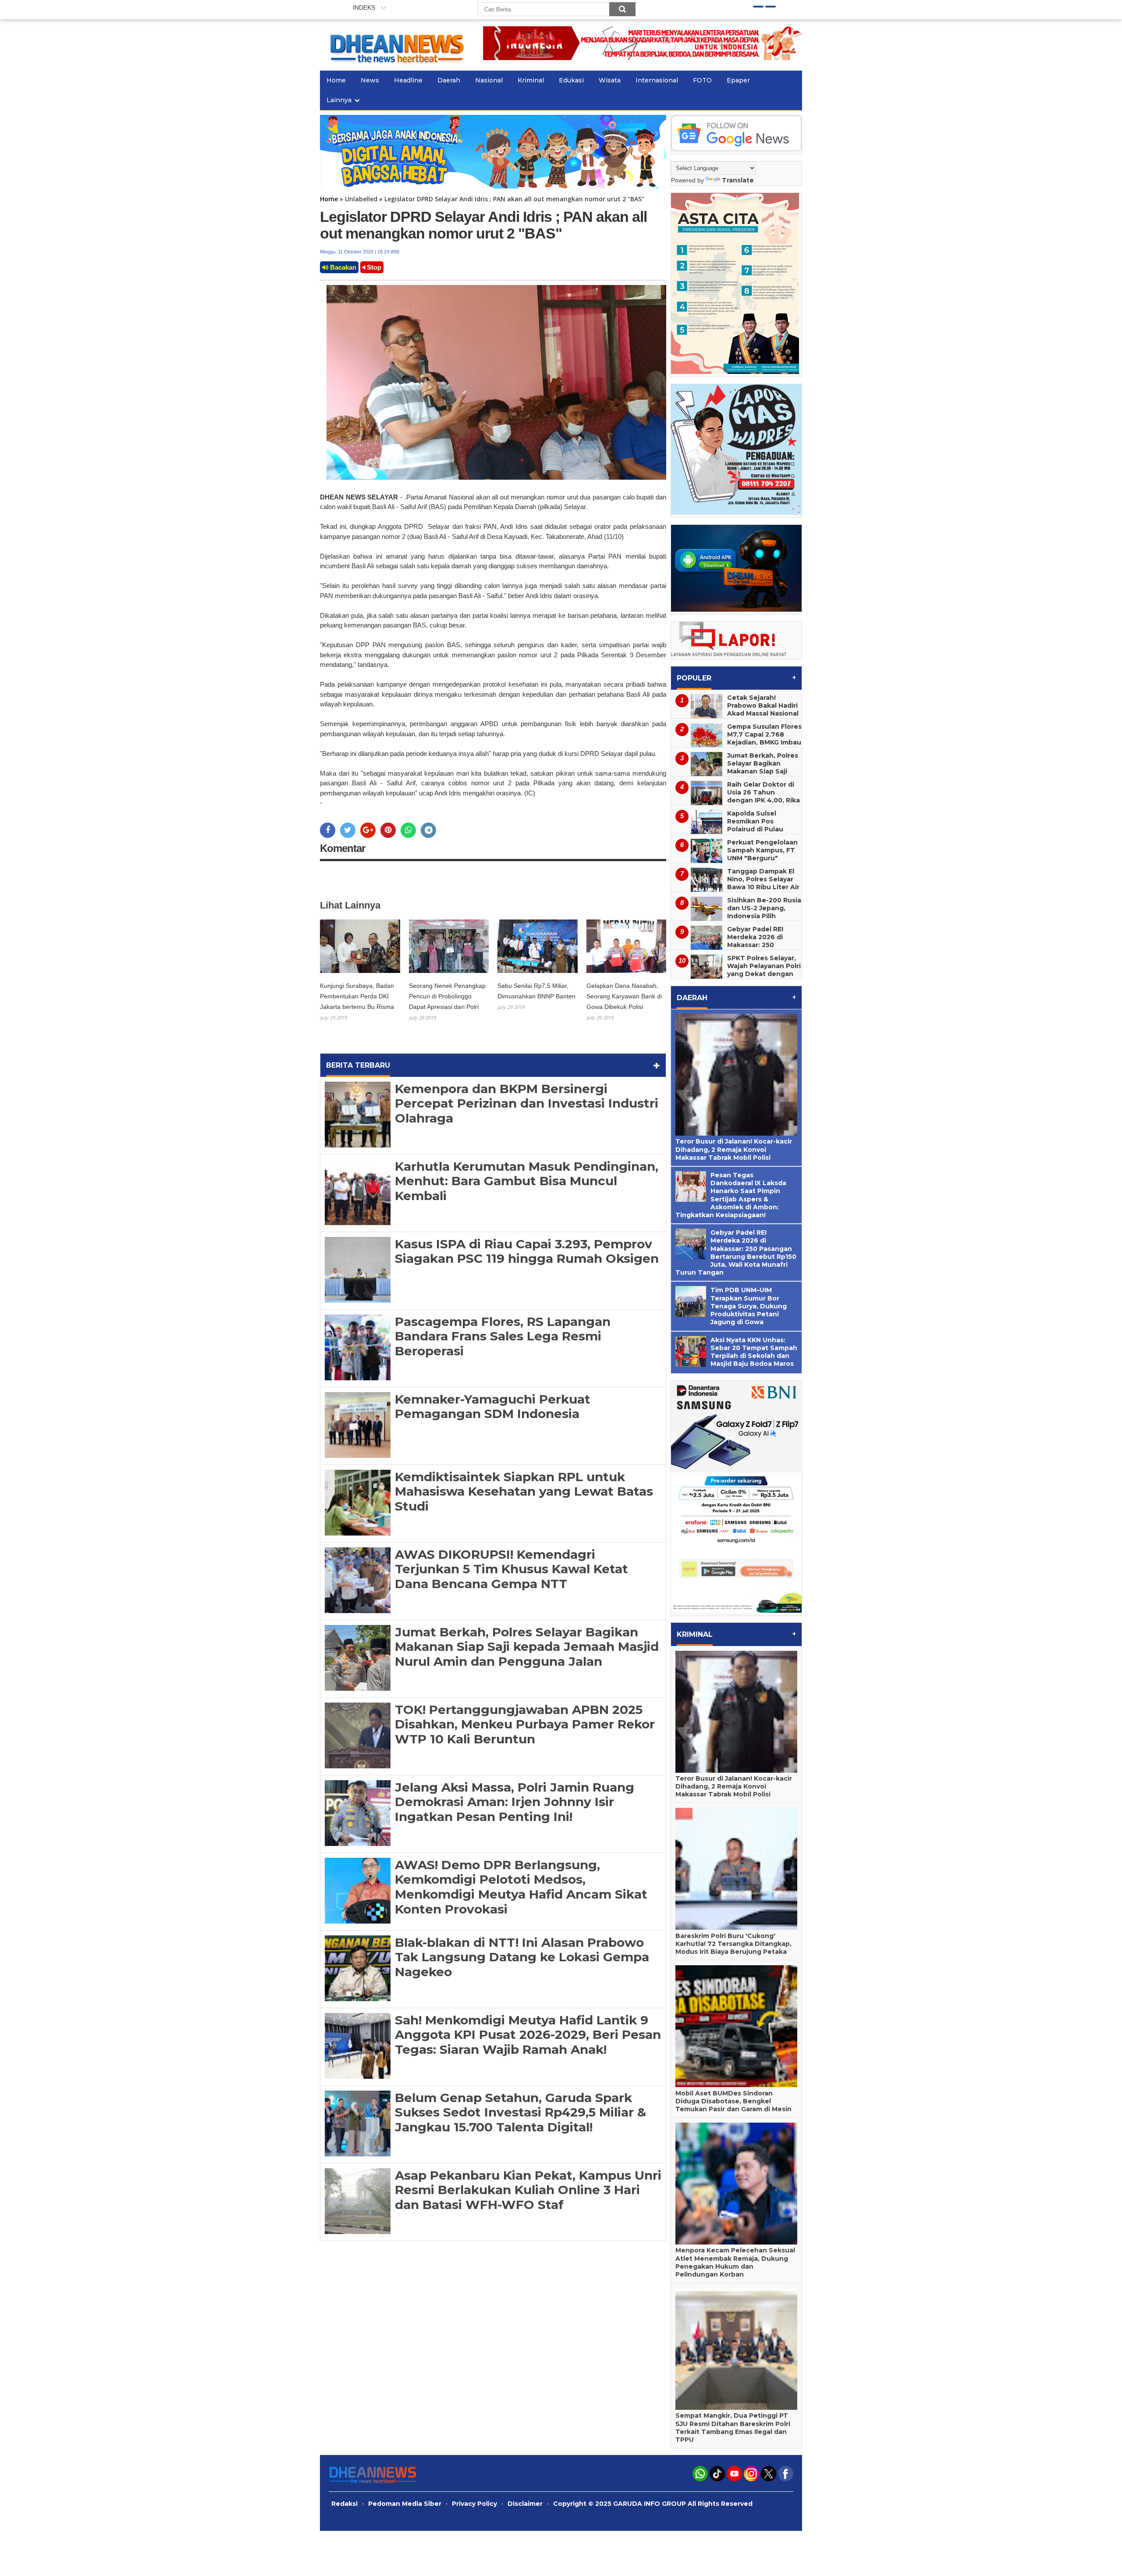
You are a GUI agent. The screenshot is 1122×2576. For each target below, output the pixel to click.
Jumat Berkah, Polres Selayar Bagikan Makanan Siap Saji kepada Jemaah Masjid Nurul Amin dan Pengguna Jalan (527, 1647)
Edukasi (571, 80)
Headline (408, 80)
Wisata (610, 80)
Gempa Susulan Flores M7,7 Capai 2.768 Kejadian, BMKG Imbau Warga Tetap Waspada (764, 742)
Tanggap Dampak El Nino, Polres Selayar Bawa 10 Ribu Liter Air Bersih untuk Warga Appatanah (763, 887)
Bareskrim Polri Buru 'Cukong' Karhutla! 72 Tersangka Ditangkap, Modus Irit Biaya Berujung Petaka (733, 1944)
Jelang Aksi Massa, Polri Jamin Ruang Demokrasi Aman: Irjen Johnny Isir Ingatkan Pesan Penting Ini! (515, 1802)
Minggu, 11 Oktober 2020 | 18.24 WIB (360, 252)
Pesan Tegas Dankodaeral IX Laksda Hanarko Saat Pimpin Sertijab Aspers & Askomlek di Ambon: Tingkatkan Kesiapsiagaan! (731, 1195)
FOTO (702, 80)
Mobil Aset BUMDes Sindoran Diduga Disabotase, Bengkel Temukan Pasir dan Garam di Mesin (733, 2101)
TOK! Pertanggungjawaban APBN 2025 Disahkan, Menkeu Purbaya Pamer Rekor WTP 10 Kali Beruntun (525, 1724)
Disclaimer (525, 2504)
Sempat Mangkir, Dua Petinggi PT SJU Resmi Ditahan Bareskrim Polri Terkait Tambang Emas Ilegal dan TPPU (733, 2428)
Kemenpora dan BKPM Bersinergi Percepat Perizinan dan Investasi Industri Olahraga (527, 1103)
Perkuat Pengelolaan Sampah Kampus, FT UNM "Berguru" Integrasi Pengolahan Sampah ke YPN (763, 858)
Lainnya (339, 100)
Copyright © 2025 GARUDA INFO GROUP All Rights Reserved (653, 2504)
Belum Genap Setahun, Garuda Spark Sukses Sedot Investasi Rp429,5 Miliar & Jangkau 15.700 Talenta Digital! (520, 2112)
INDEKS (364, 7)
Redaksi (344, 2504)
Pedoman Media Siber (405, 2504)
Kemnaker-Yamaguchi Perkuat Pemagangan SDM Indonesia (493, 1407)
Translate (738, 180)
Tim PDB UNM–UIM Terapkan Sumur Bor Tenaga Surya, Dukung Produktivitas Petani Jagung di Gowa (749, 1306)
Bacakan (342, 267)
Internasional (657, 80)
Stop (373, 267)
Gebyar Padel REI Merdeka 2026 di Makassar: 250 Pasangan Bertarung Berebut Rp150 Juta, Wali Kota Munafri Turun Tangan (734, 949)
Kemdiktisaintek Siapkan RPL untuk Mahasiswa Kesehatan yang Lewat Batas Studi (524, 1491)
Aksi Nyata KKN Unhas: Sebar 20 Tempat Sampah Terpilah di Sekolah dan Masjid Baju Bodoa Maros (754, 1352)
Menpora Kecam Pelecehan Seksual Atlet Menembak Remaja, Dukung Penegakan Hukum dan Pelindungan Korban (735, 2262)
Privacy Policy (474, 2504)
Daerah (449, 80)
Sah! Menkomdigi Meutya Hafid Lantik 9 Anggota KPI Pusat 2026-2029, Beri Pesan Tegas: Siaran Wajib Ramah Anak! (528, 2035)
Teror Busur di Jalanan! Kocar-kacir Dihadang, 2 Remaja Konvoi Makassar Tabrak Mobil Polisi (734, 1149)
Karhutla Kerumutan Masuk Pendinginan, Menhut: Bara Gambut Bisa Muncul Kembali (527, 1181)
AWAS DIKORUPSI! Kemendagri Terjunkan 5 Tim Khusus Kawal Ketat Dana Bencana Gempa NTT (511, 1569)
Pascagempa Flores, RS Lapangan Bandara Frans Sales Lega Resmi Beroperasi (503, 1336)
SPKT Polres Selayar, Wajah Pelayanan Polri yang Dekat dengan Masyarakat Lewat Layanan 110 (764, 974)
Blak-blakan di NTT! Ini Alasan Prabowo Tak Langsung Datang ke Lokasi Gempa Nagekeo (522, 1957)
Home (336, 80)
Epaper (738, 80)
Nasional (489, 80)
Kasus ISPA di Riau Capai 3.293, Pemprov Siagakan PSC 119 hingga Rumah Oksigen (527, 1251)
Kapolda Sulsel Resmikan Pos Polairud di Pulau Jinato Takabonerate (762, 825)
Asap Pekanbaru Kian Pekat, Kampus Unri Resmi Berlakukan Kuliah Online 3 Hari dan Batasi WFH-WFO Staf (528, 2190)
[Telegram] (428, 830)
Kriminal (531, 80)
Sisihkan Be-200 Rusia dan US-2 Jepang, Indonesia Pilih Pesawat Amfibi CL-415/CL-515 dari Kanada (736, 920)
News (370, 80)
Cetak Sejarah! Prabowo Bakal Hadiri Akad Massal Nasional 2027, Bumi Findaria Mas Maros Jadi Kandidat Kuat (735, 717)
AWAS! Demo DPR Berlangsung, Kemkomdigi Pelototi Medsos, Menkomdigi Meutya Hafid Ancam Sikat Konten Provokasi (521, 1887)
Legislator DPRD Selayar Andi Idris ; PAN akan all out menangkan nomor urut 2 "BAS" (483, 225)
